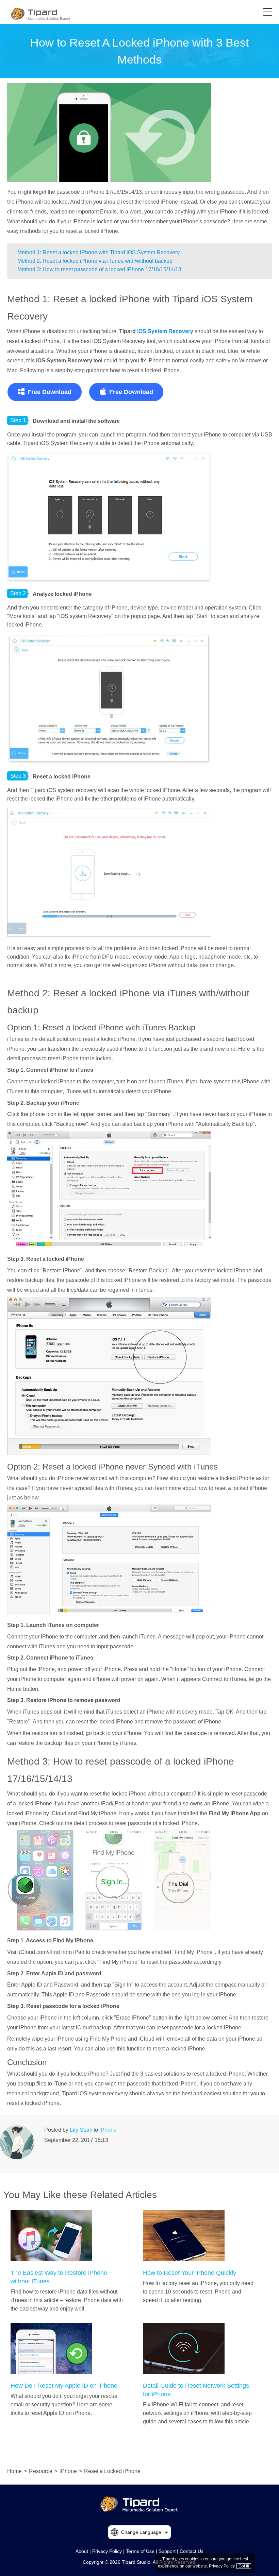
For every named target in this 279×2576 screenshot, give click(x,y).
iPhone (108, 2130)
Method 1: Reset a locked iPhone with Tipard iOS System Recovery (99, 252)
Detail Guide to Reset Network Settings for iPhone (196, 2390)
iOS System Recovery (165, 331)
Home (14, 2471)
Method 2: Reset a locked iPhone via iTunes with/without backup (95, 261)
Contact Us (192, 2551)
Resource (41, 2471)
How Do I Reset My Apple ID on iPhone (64, 2386)
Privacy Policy (107, 2551)
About (82, 2551)
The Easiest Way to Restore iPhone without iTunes (59, 2277)
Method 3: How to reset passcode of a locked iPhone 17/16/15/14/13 (99, 269)
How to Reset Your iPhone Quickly (190, 2273)
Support (167, 2551)
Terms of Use (140, 2551)
